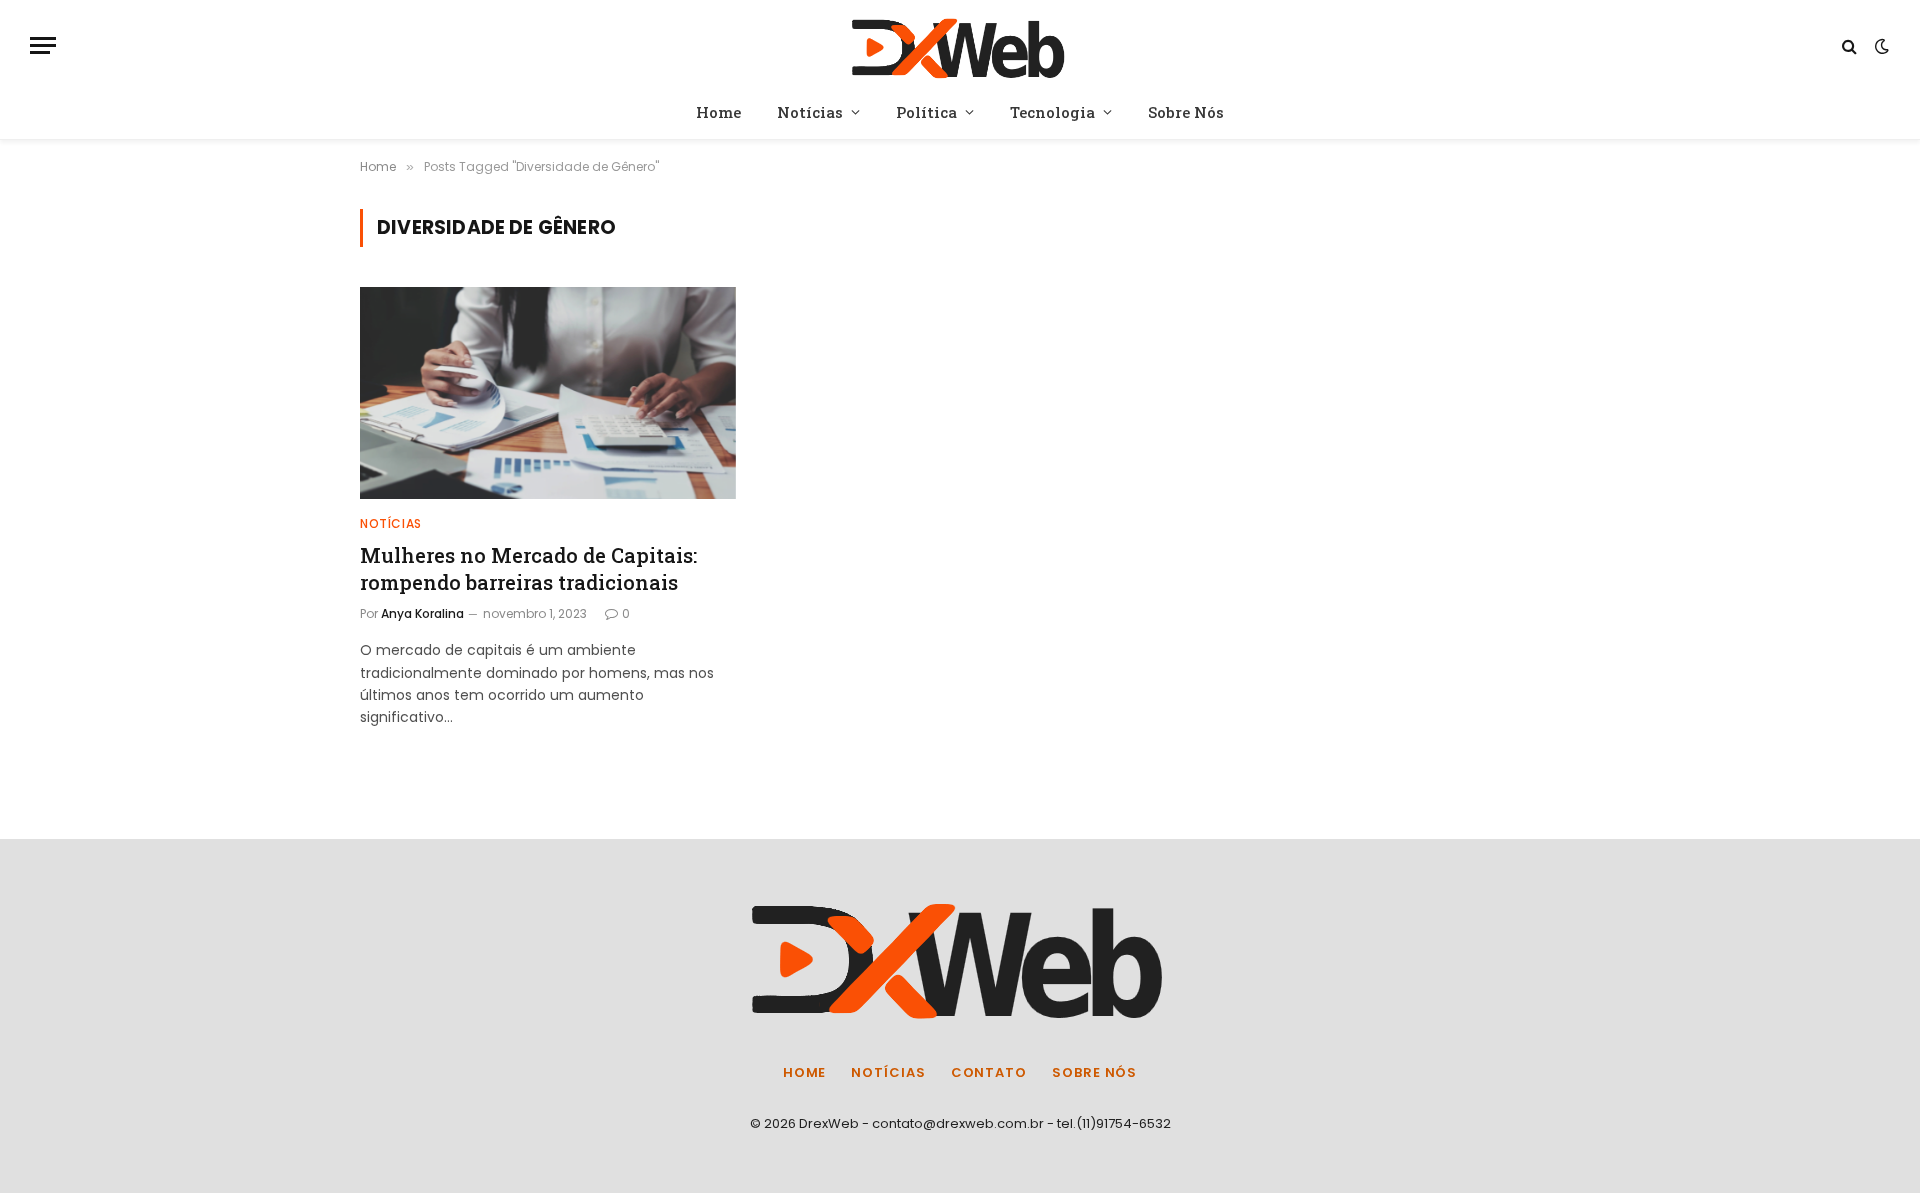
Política (926, 112)
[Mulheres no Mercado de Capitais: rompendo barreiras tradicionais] (548, 393)
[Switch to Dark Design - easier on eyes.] (1880, 46)
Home (718, 112)
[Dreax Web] (960, 45)
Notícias (810, 112)
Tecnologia (1052, 112)
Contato (989, 1072)
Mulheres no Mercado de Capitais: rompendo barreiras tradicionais (528, 568)
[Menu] (43, 45)
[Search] (1849, 45)
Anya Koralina (422, 613)
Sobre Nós (1186, 112)
